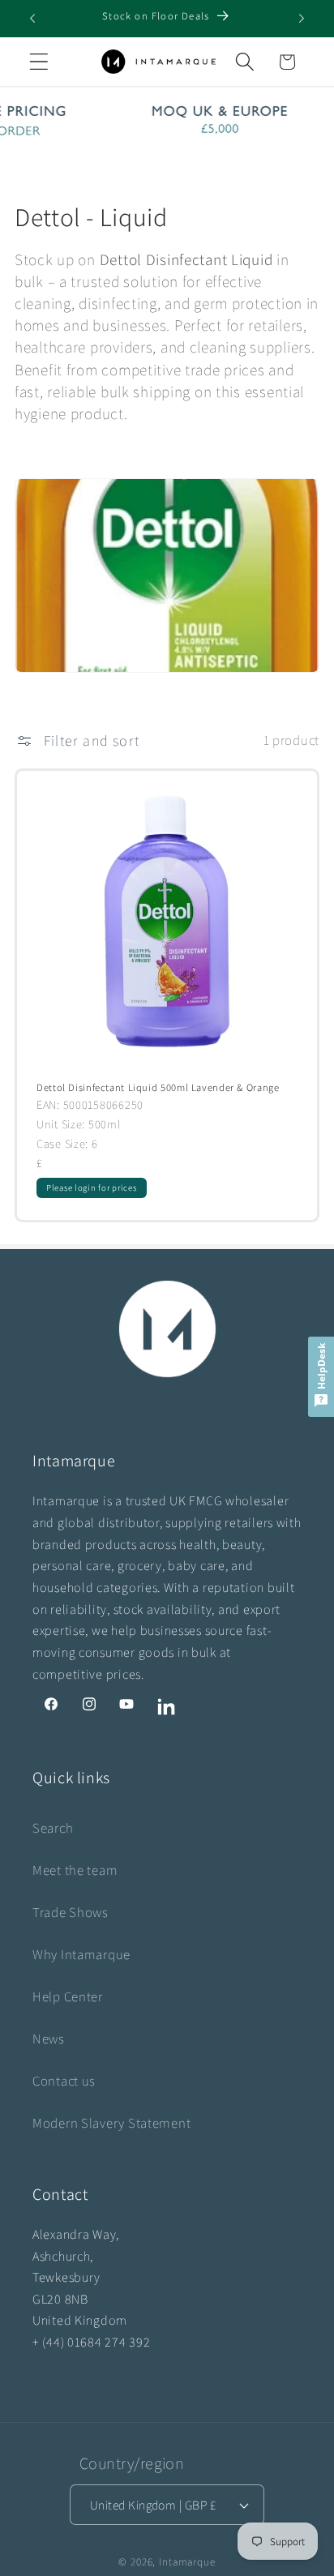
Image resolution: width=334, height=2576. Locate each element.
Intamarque (187, 2562)
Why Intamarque (81, 1954)
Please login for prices (92, 1187)
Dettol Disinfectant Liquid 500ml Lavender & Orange (158, 1088)
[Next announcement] (302, 19)
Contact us (64, 2081)
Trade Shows (71, 1912)
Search (53, 1828)
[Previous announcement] (32, 19)
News (49, 2039)
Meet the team (75, 1870)
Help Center (68, 1996)
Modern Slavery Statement (111, 2123)
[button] (39, 62)
